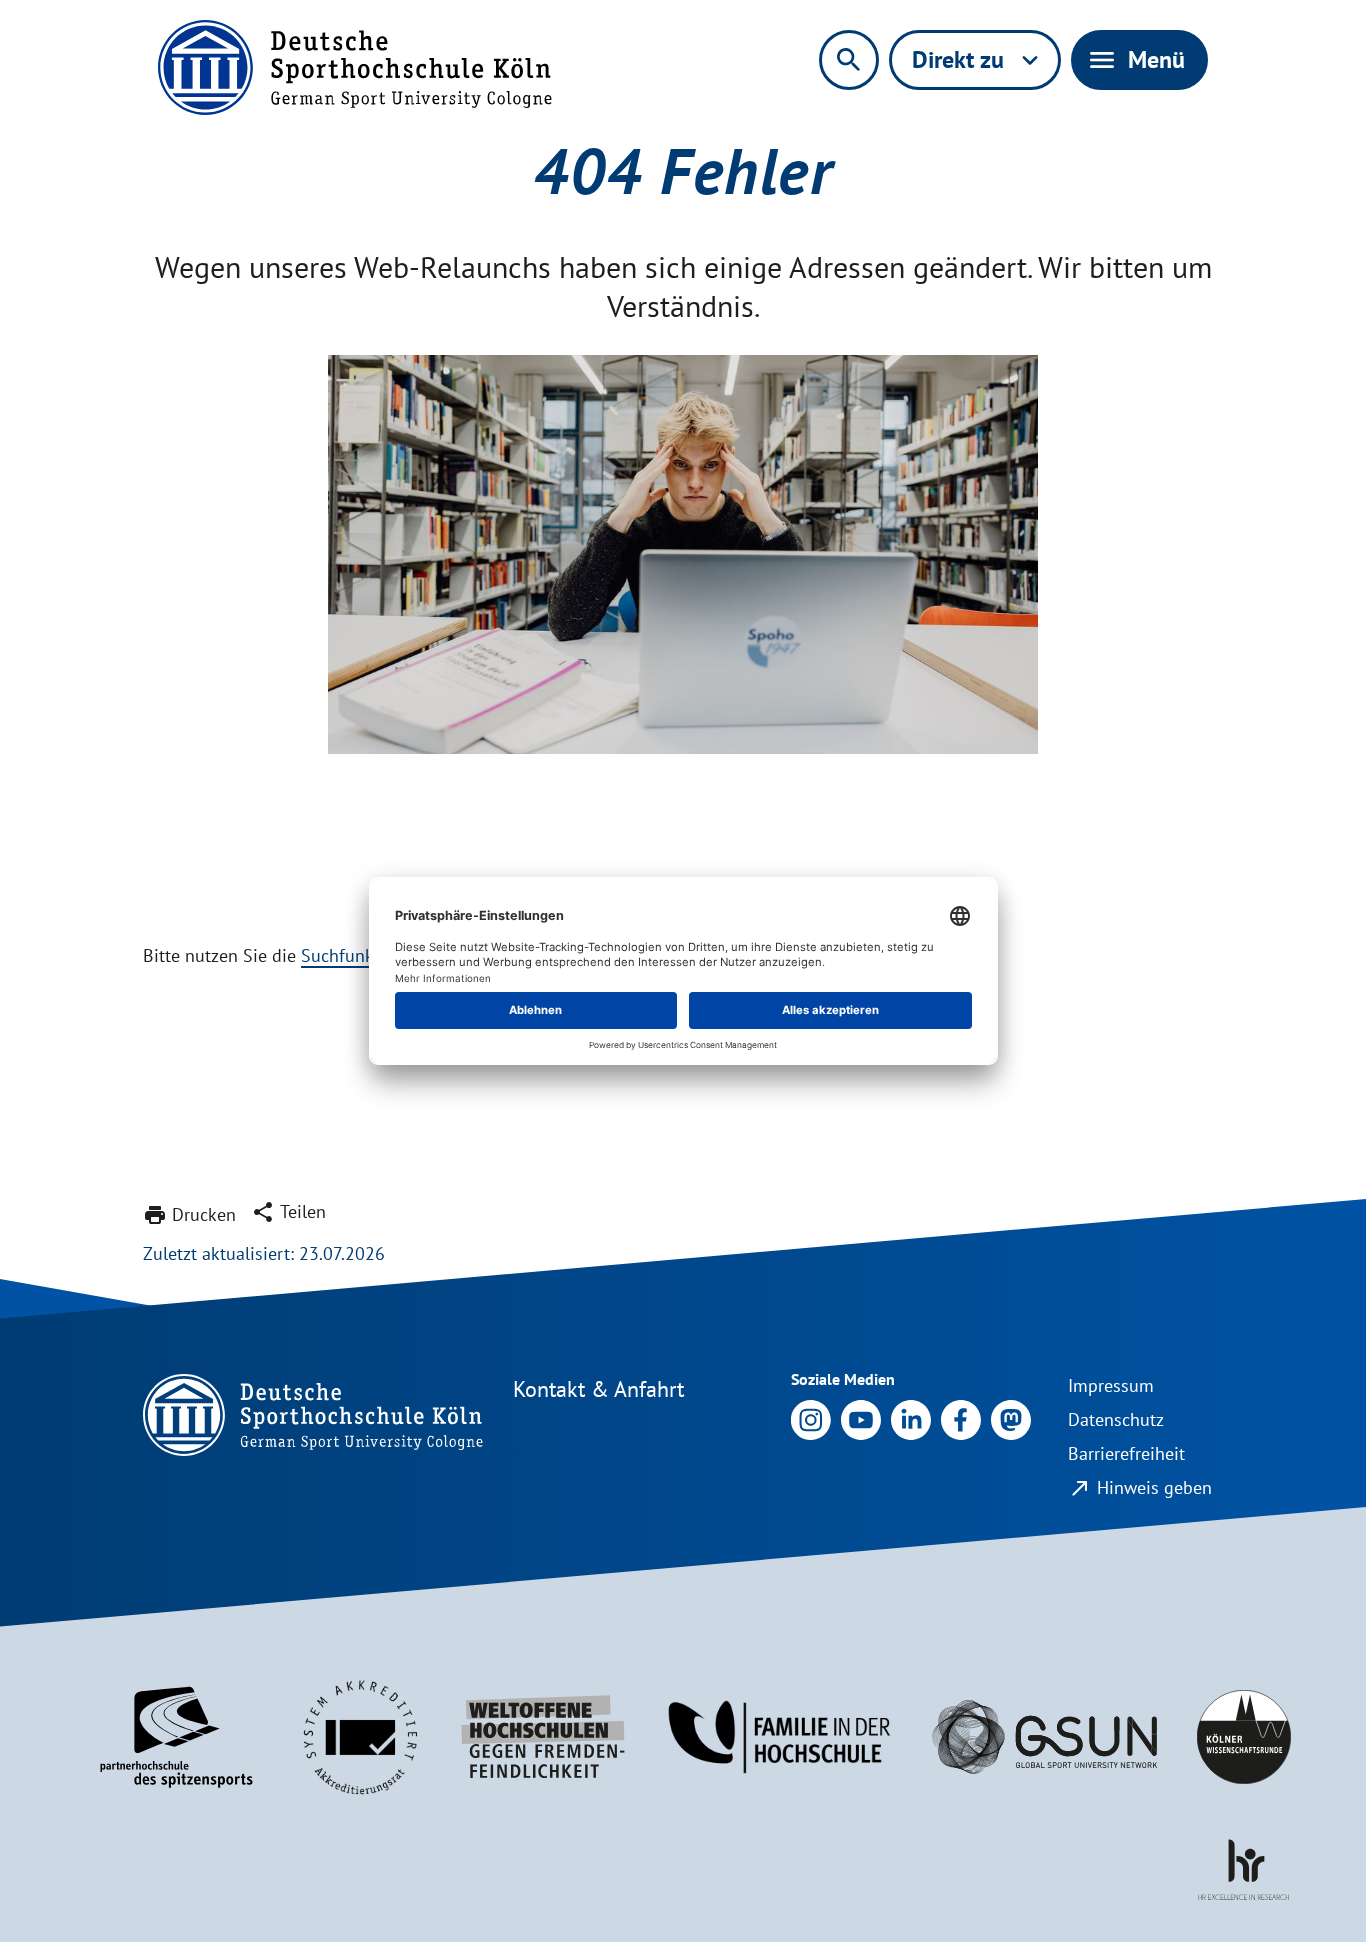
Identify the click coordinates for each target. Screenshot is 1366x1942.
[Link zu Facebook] (961, 1418)
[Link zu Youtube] (861, 1418)
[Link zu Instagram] (811, 1418)
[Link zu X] (1011, 1418)
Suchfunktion (353, 955)
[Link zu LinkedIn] (911, 1418)
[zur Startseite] (355, 67)
